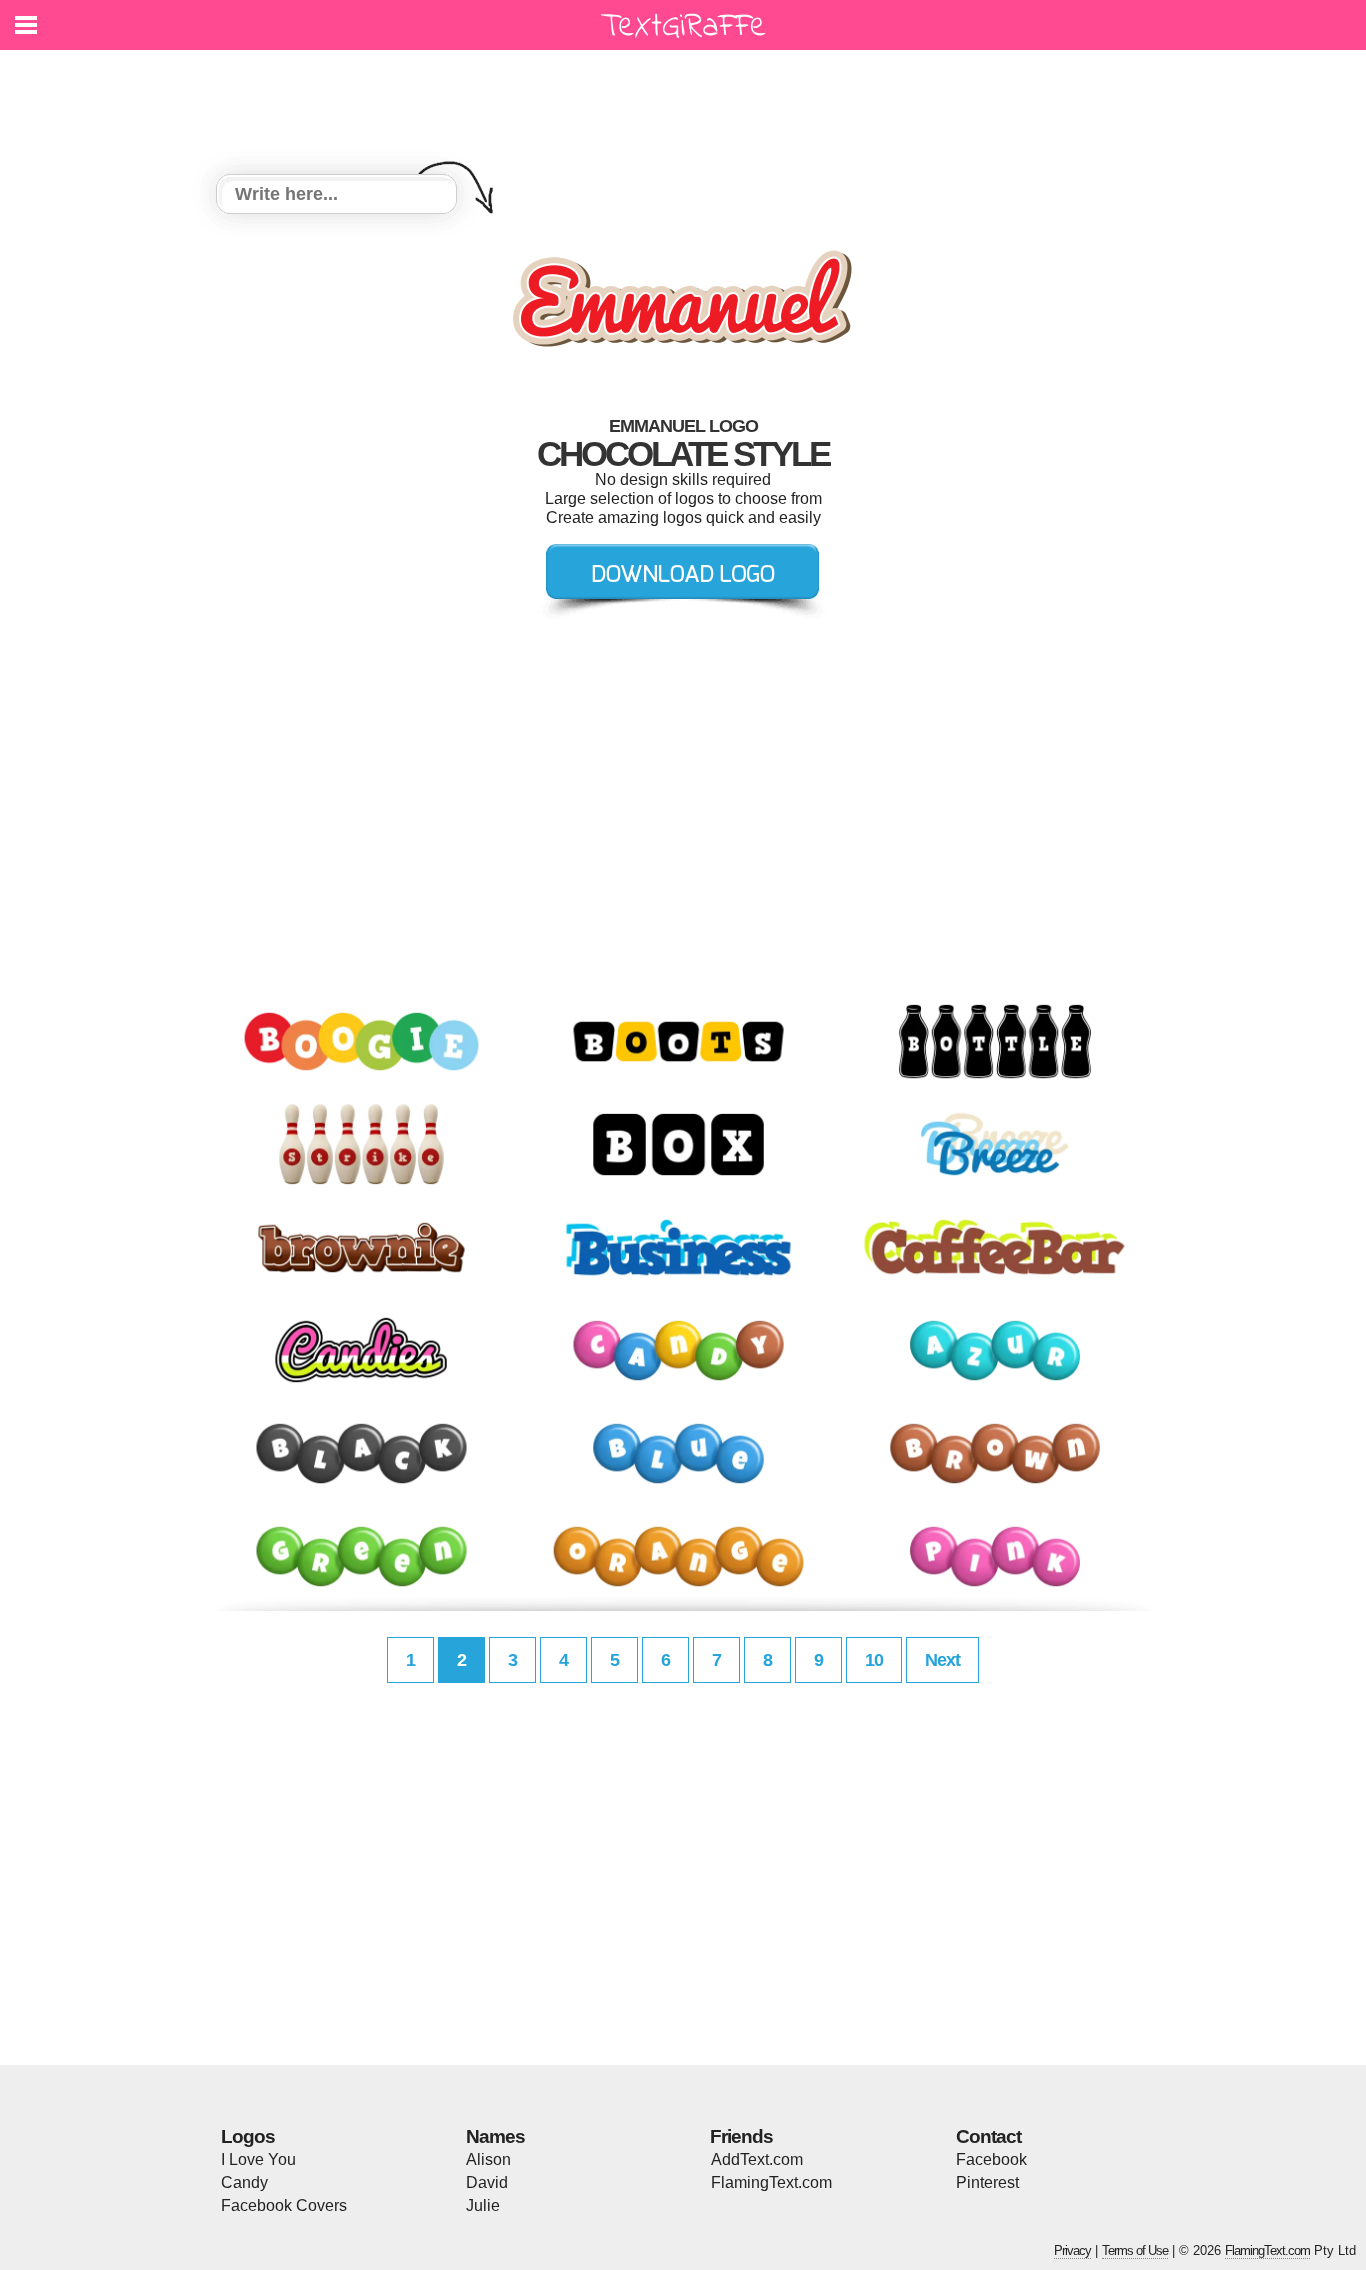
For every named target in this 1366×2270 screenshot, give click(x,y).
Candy (244, 2182)
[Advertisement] (688, 100)
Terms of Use (1135, 2250)
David (487, 2182)
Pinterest (987, 2182)
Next (942, 1660)
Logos (248, 2136)
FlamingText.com (771, 2182)
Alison (488, 2159)
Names (495, 2136)
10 (874, 1660)
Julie (483, 2205)
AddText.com (757, 2159)
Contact (988, 2136)
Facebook (991, 2159)
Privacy (1072, 2250)
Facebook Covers (284, 2205)
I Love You (258, 2159)
